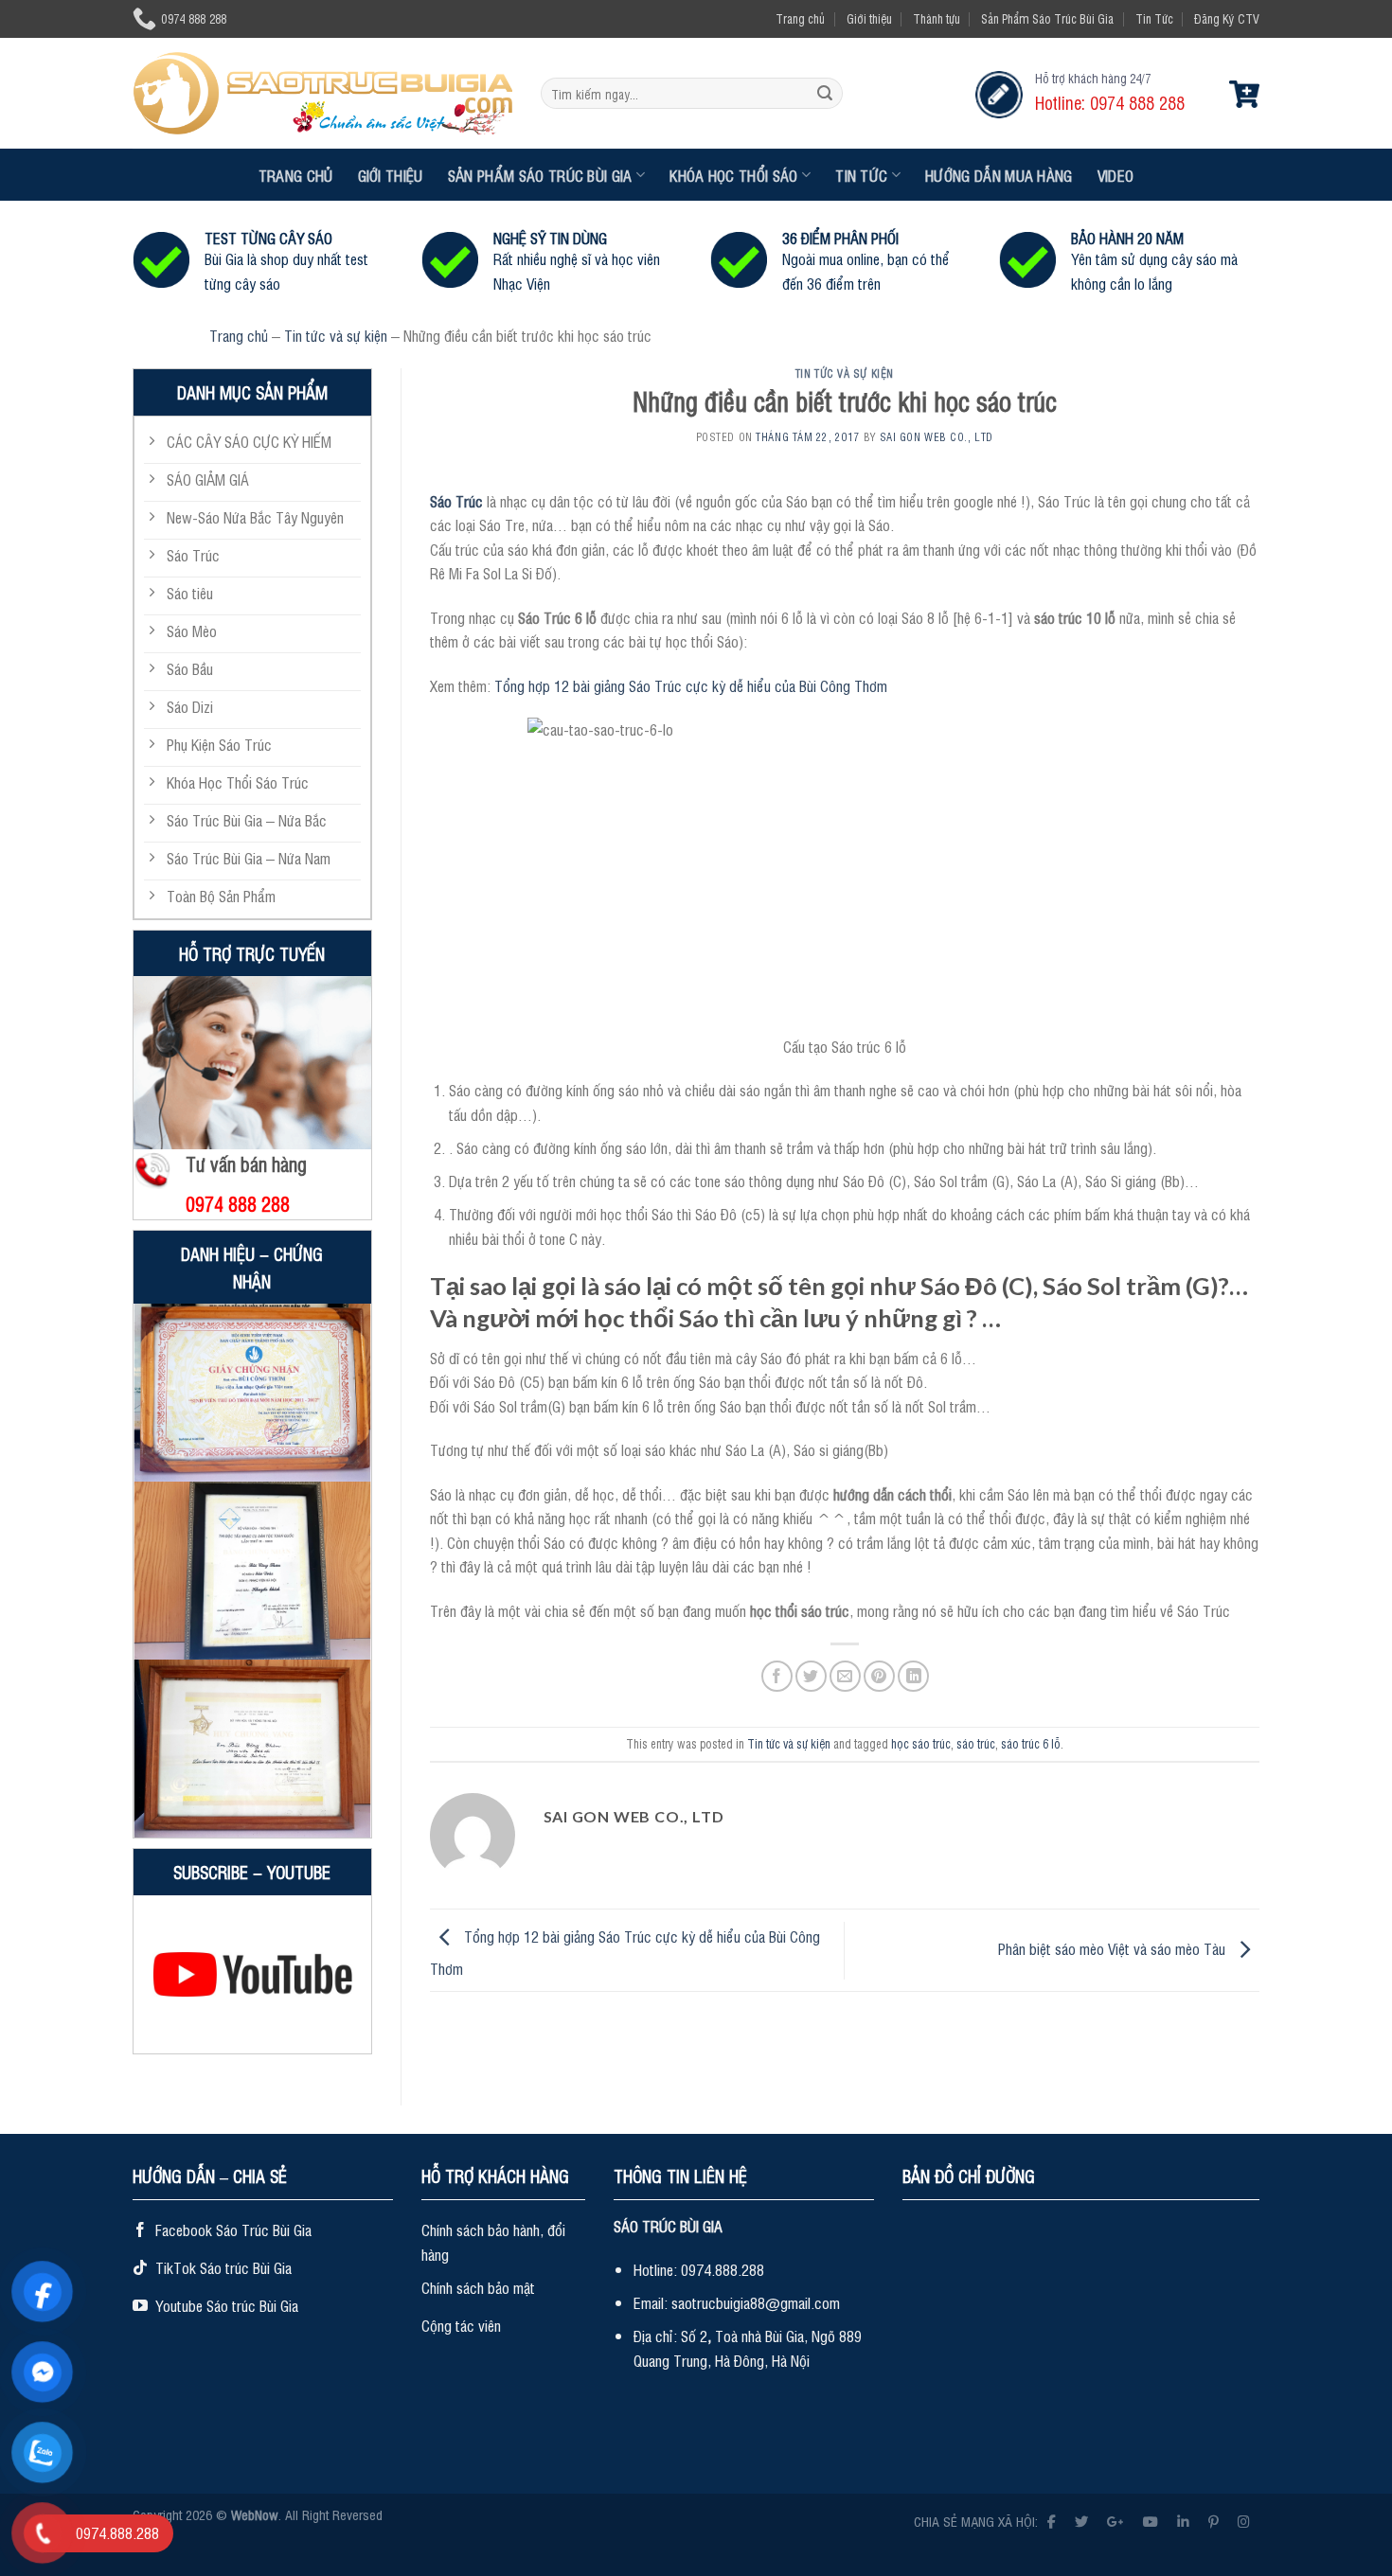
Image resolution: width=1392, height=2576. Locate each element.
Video (1116, 175)
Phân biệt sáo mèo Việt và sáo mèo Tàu (1114, 1948)
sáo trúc (976, 1743)
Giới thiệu (869, 18)
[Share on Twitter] (811, 1676)
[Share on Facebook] (777, 1676)
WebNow (255, 2514)
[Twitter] (1081, 2521)
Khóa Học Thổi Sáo (733, 175)
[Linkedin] (1183, 2521)
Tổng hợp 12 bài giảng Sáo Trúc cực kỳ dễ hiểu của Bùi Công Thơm (691, 685)
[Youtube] (1151, 2521)
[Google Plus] (1115, 2521)
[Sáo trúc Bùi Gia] (322, 93)
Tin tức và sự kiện (336, 335)
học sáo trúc (921, 1743)
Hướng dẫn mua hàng (999, 175)
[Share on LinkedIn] (913, 1676)
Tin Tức (1154, 18)
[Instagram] (1244, 2521)
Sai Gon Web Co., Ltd (937, 437)
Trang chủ (800, 18)
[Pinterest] (1214, 2521)
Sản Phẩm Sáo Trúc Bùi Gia (1047, 18)
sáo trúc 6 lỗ (1031, 1743)
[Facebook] (1052, 2521)
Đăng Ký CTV (1227, 18)
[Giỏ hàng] (1244, 94)
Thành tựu (937, 18)
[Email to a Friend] (845, 1676)
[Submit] (825, 94)
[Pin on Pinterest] (879, 1676)
